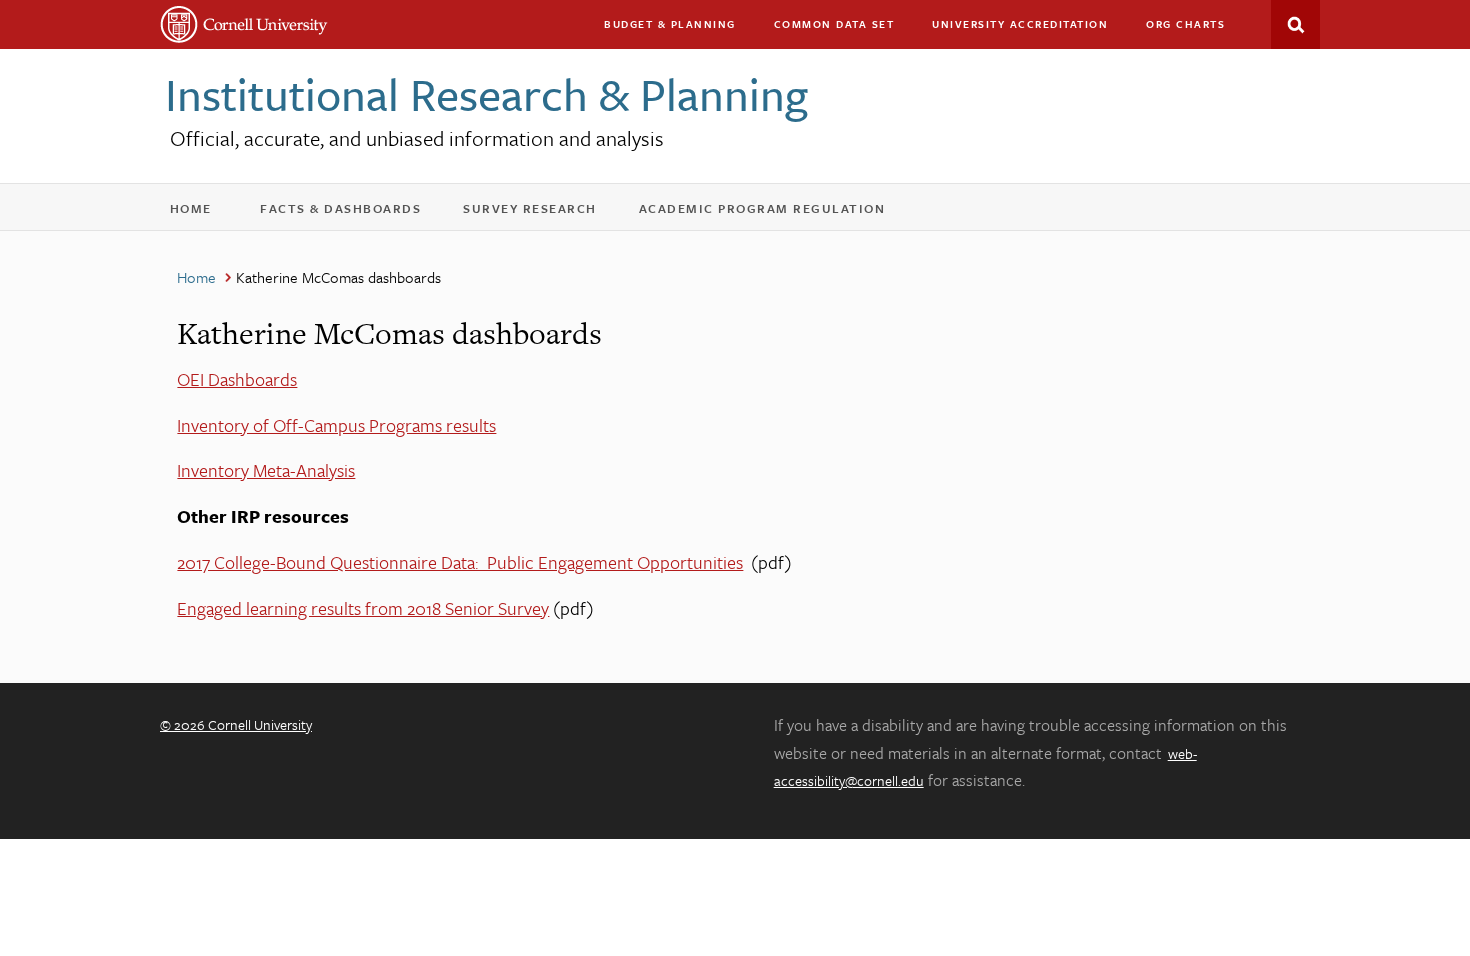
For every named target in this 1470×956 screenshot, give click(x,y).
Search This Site (1295, 24)
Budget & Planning (670, 24)
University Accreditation (1029, 28)
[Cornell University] (244, 24)
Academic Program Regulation (775, 212)
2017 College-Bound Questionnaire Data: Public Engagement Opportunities (460, 562)
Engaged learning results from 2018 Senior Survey (363, 608)
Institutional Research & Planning (486, 93)
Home (200, 212)
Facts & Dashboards (353, 212)
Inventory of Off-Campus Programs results (336, 425)
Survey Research (543, 212)
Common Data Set (834, 24)
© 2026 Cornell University (236, 724)
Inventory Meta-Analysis (266, 470)
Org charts (1185, 24)
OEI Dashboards (237, 379)
